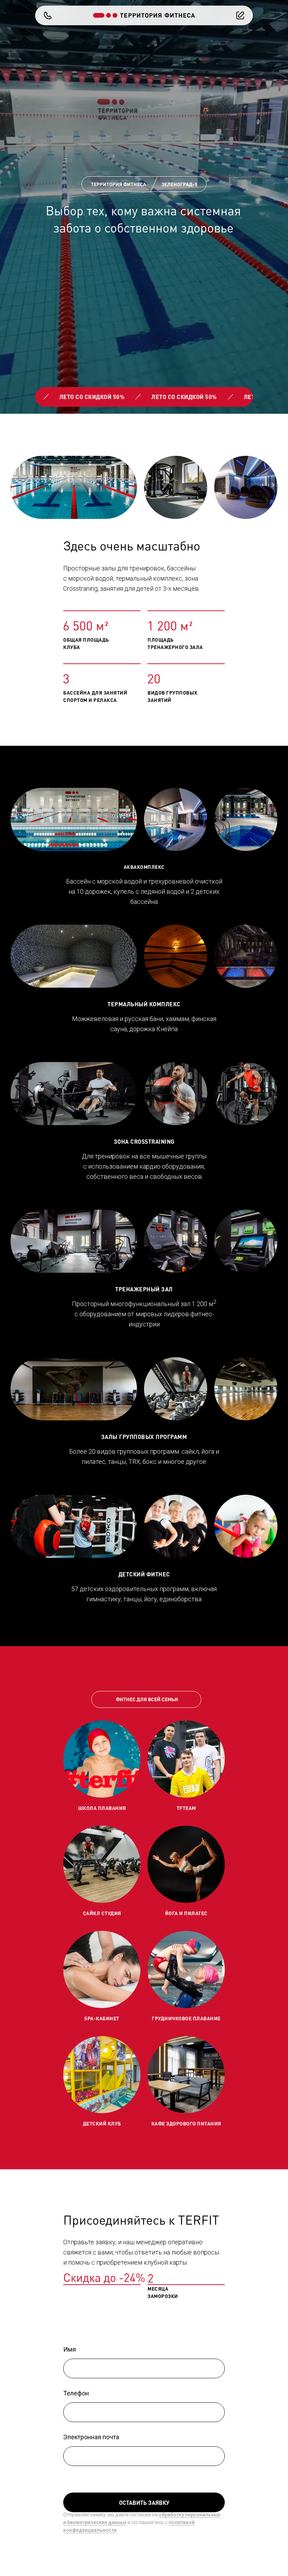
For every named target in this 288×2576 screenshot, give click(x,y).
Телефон (76, 2393)
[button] (48, 15)
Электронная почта (91, 2437)
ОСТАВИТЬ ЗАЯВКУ (144, 2503)
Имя (70, 2349)
